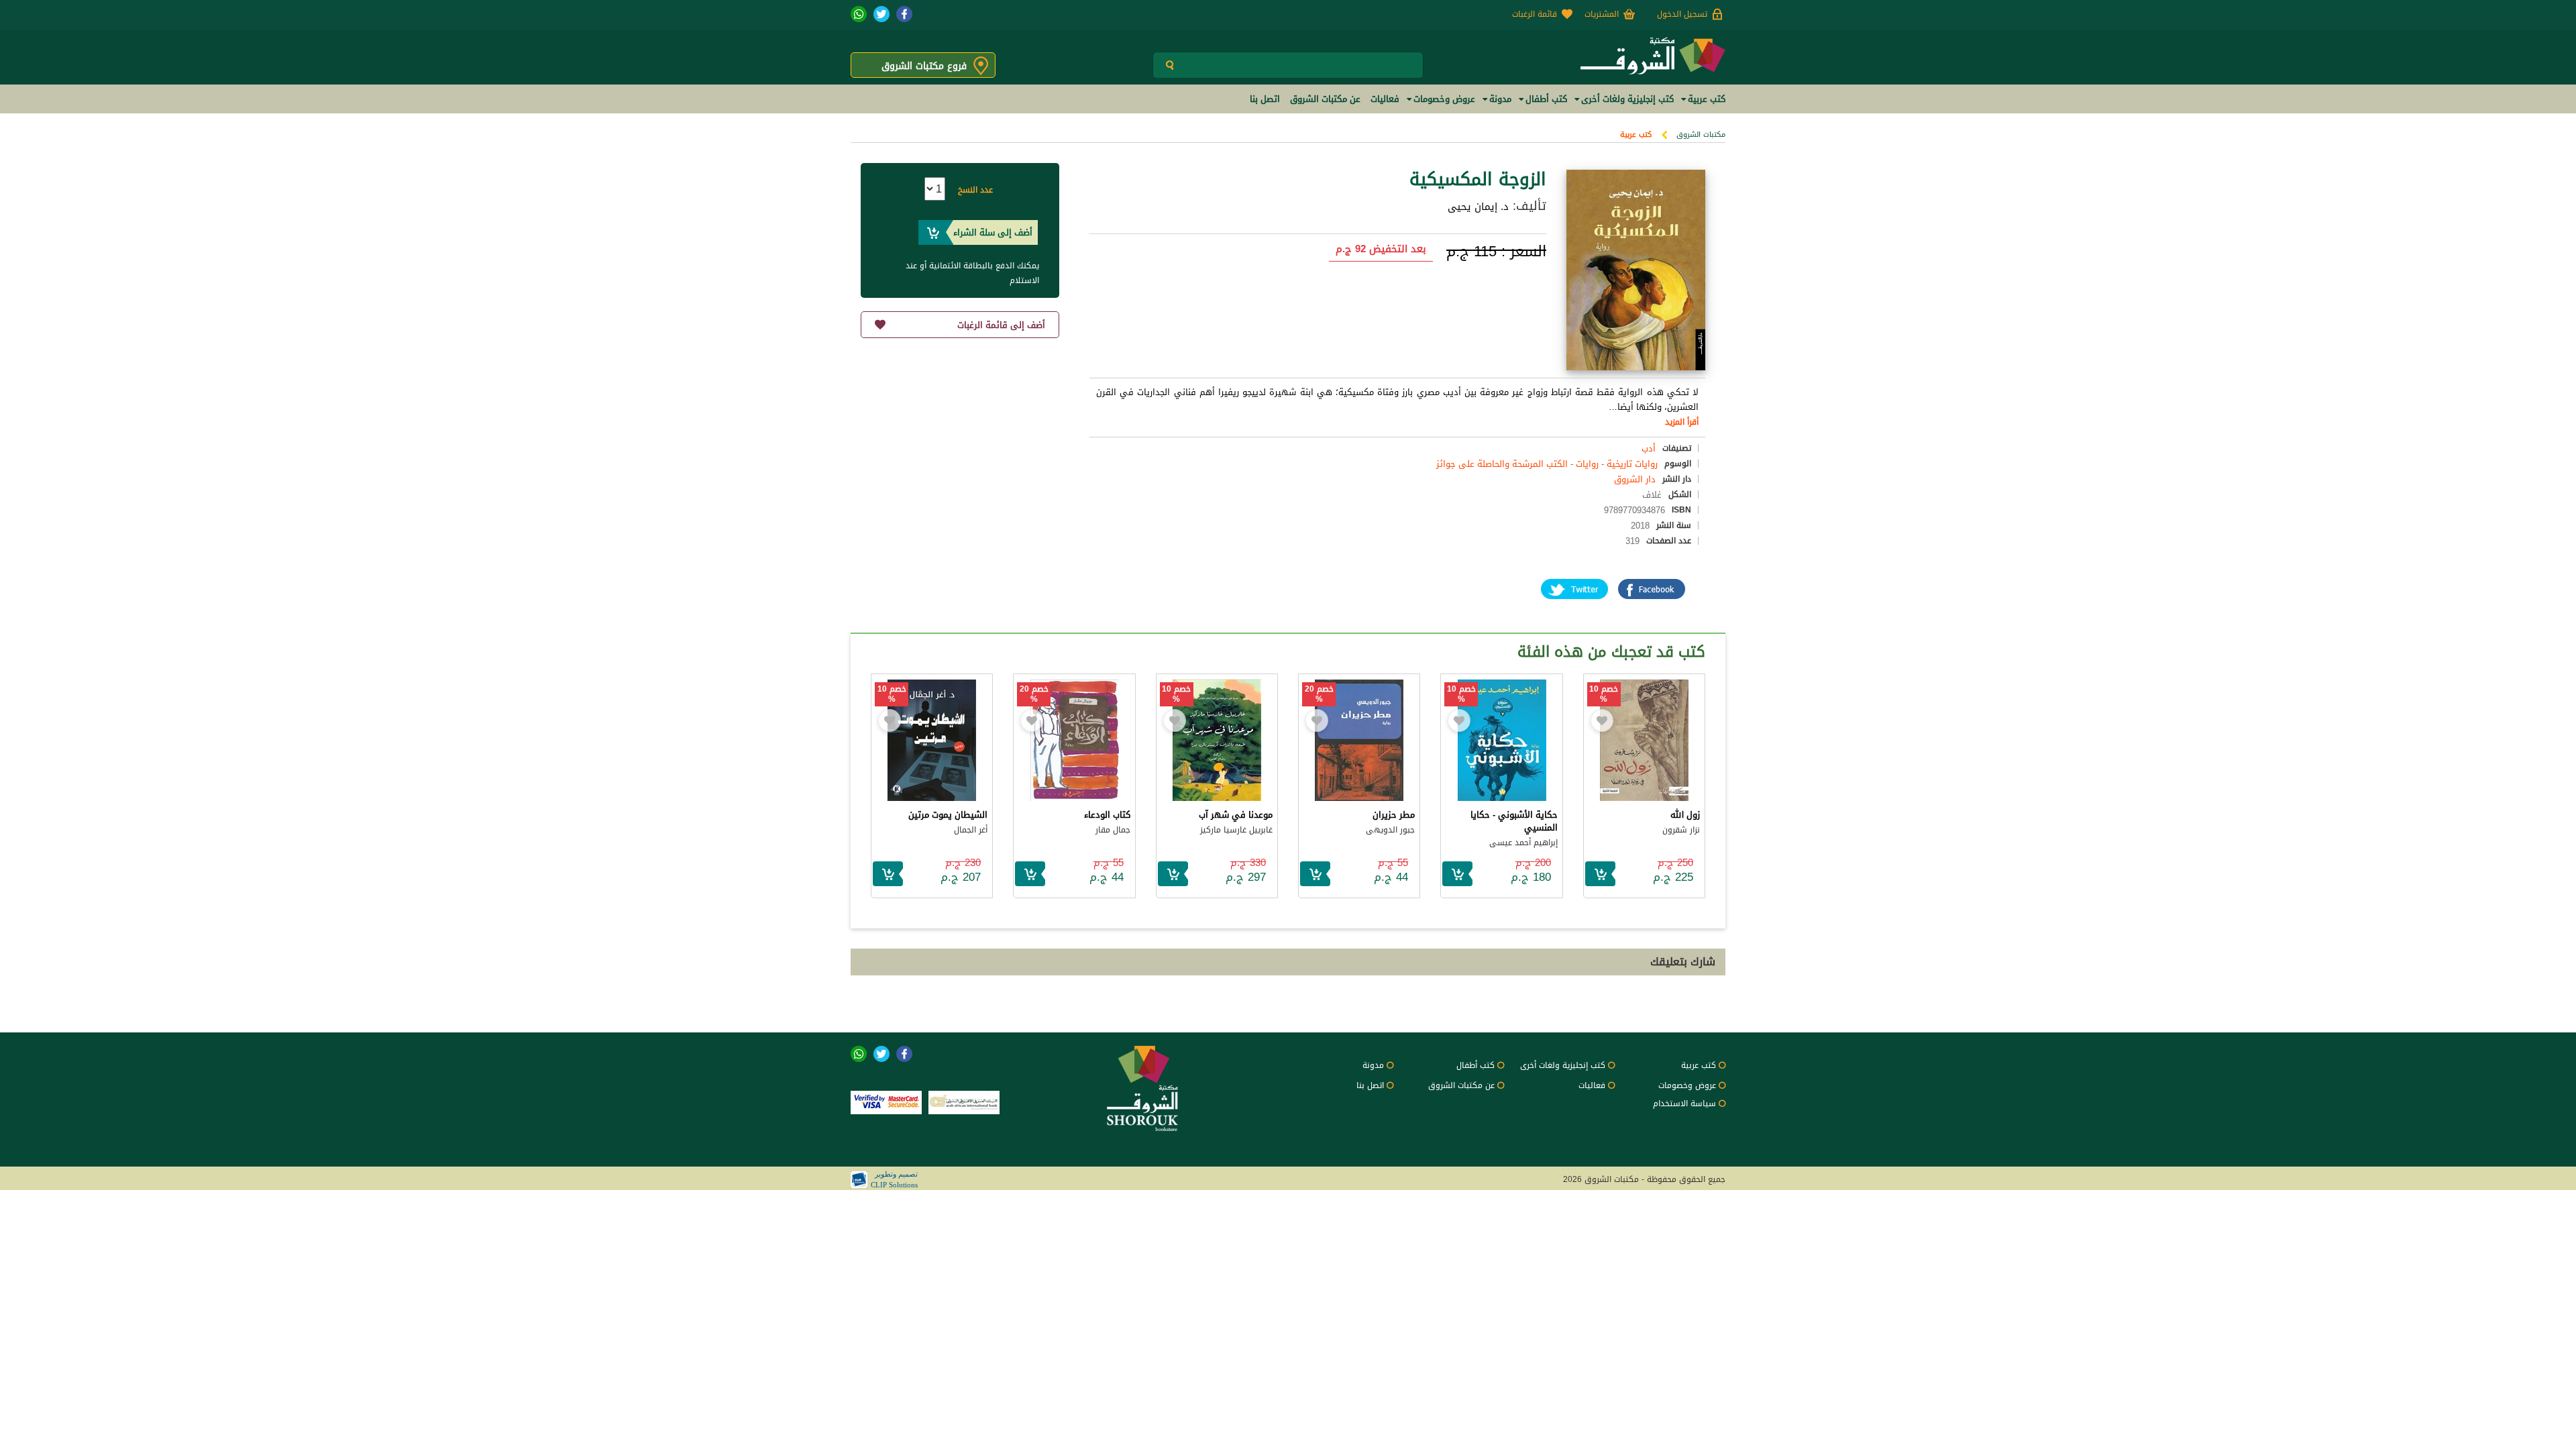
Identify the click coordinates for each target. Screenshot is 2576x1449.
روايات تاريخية (1632, 464)
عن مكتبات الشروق (1461, 1085)
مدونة (1373, 1065)
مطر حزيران (1394, 815)
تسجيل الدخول (1682, 14)
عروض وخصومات (1687, 1085)
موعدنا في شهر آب (1236, 815)
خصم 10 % (1604, 694)
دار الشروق (1635, 479)
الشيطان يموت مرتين (948, 815)
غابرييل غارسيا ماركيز (1236, 830)
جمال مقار (1113, 830)
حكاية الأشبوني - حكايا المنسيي (1514, 821)
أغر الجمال (971, 830)
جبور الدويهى (1390, 830)
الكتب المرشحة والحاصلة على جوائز (1502, 464)
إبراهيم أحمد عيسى (1523, 843)
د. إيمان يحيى (1478, 207)
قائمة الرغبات (1535, 14)
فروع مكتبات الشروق (924, 66)
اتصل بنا (1370, 1085)
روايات (1587, 464)
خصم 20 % (1319, 694)
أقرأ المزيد (1682, 422)
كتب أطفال (1475, 1065)
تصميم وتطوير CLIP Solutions (894, 1179)
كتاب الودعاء (1107, 815)
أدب (1649, 448)
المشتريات (1602, 14)
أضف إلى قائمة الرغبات (1001, 325)
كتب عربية (1636, 135)
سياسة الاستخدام (1684, 1104)
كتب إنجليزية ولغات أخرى (1563, 1065)
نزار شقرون (1681, 830)
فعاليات (1592, 1085)
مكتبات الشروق (1701, 135)
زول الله (1685, 815)
